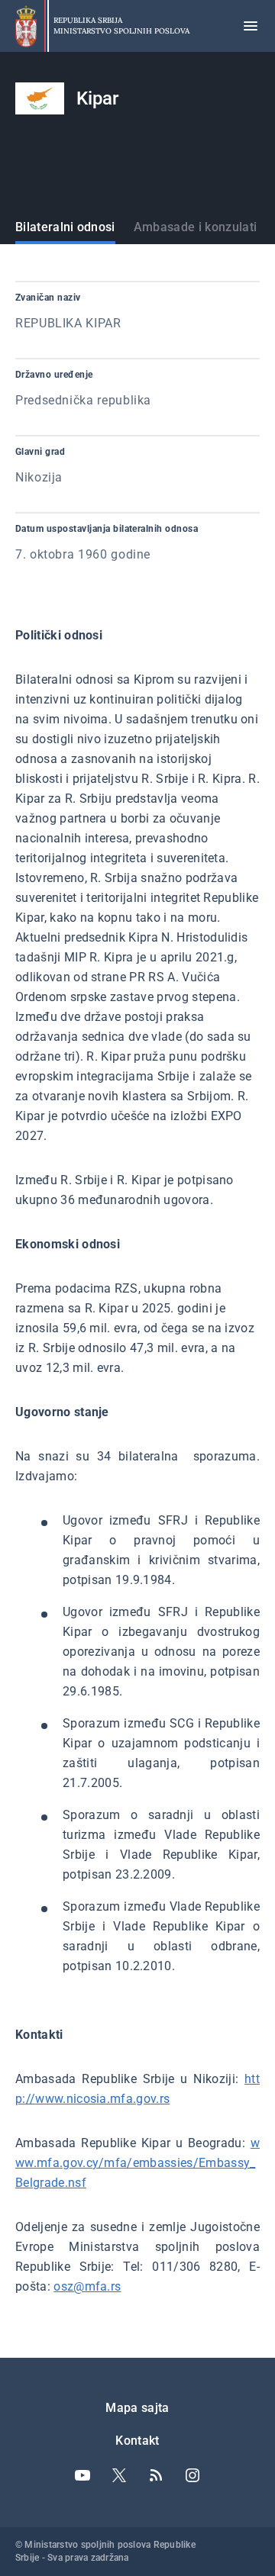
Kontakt (137, 2441)
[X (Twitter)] (119, 2475)
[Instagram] (192, 2475)
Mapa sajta (137, 2408)
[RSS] (156, 2475)
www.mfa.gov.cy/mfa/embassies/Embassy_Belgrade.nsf (137, 2163)
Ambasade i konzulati (195, 227)
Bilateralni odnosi (65, 227)
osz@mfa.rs (87, 2286)
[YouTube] (82, 2475)
